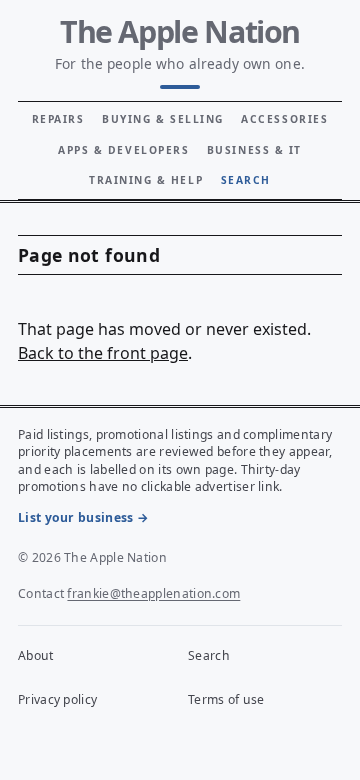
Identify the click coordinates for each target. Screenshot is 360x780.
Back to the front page (103, 353)
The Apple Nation (180, 31)
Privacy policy (57, 699)
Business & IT (254, 150)
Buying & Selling (163, 119)
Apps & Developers (123, 150)
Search (246, 180)
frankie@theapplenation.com (153, 593)
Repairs (58, 119)
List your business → (83, 517)
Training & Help (146, 180)
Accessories (284, 119)
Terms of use (226, 699)
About (36, 655)
